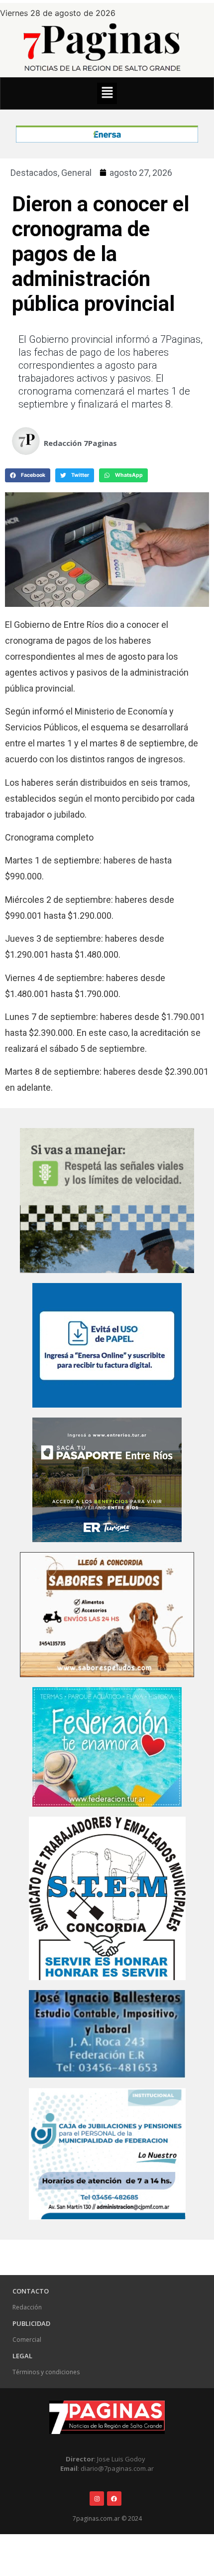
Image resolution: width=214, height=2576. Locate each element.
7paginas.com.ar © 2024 (107, 2518)
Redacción (27, 2307)
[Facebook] (114, 2499)
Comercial (27, 2340)
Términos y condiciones (46, 2372)
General (76, 173)
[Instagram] (97, 2499)
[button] (107, 93)
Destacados (34, 173)
